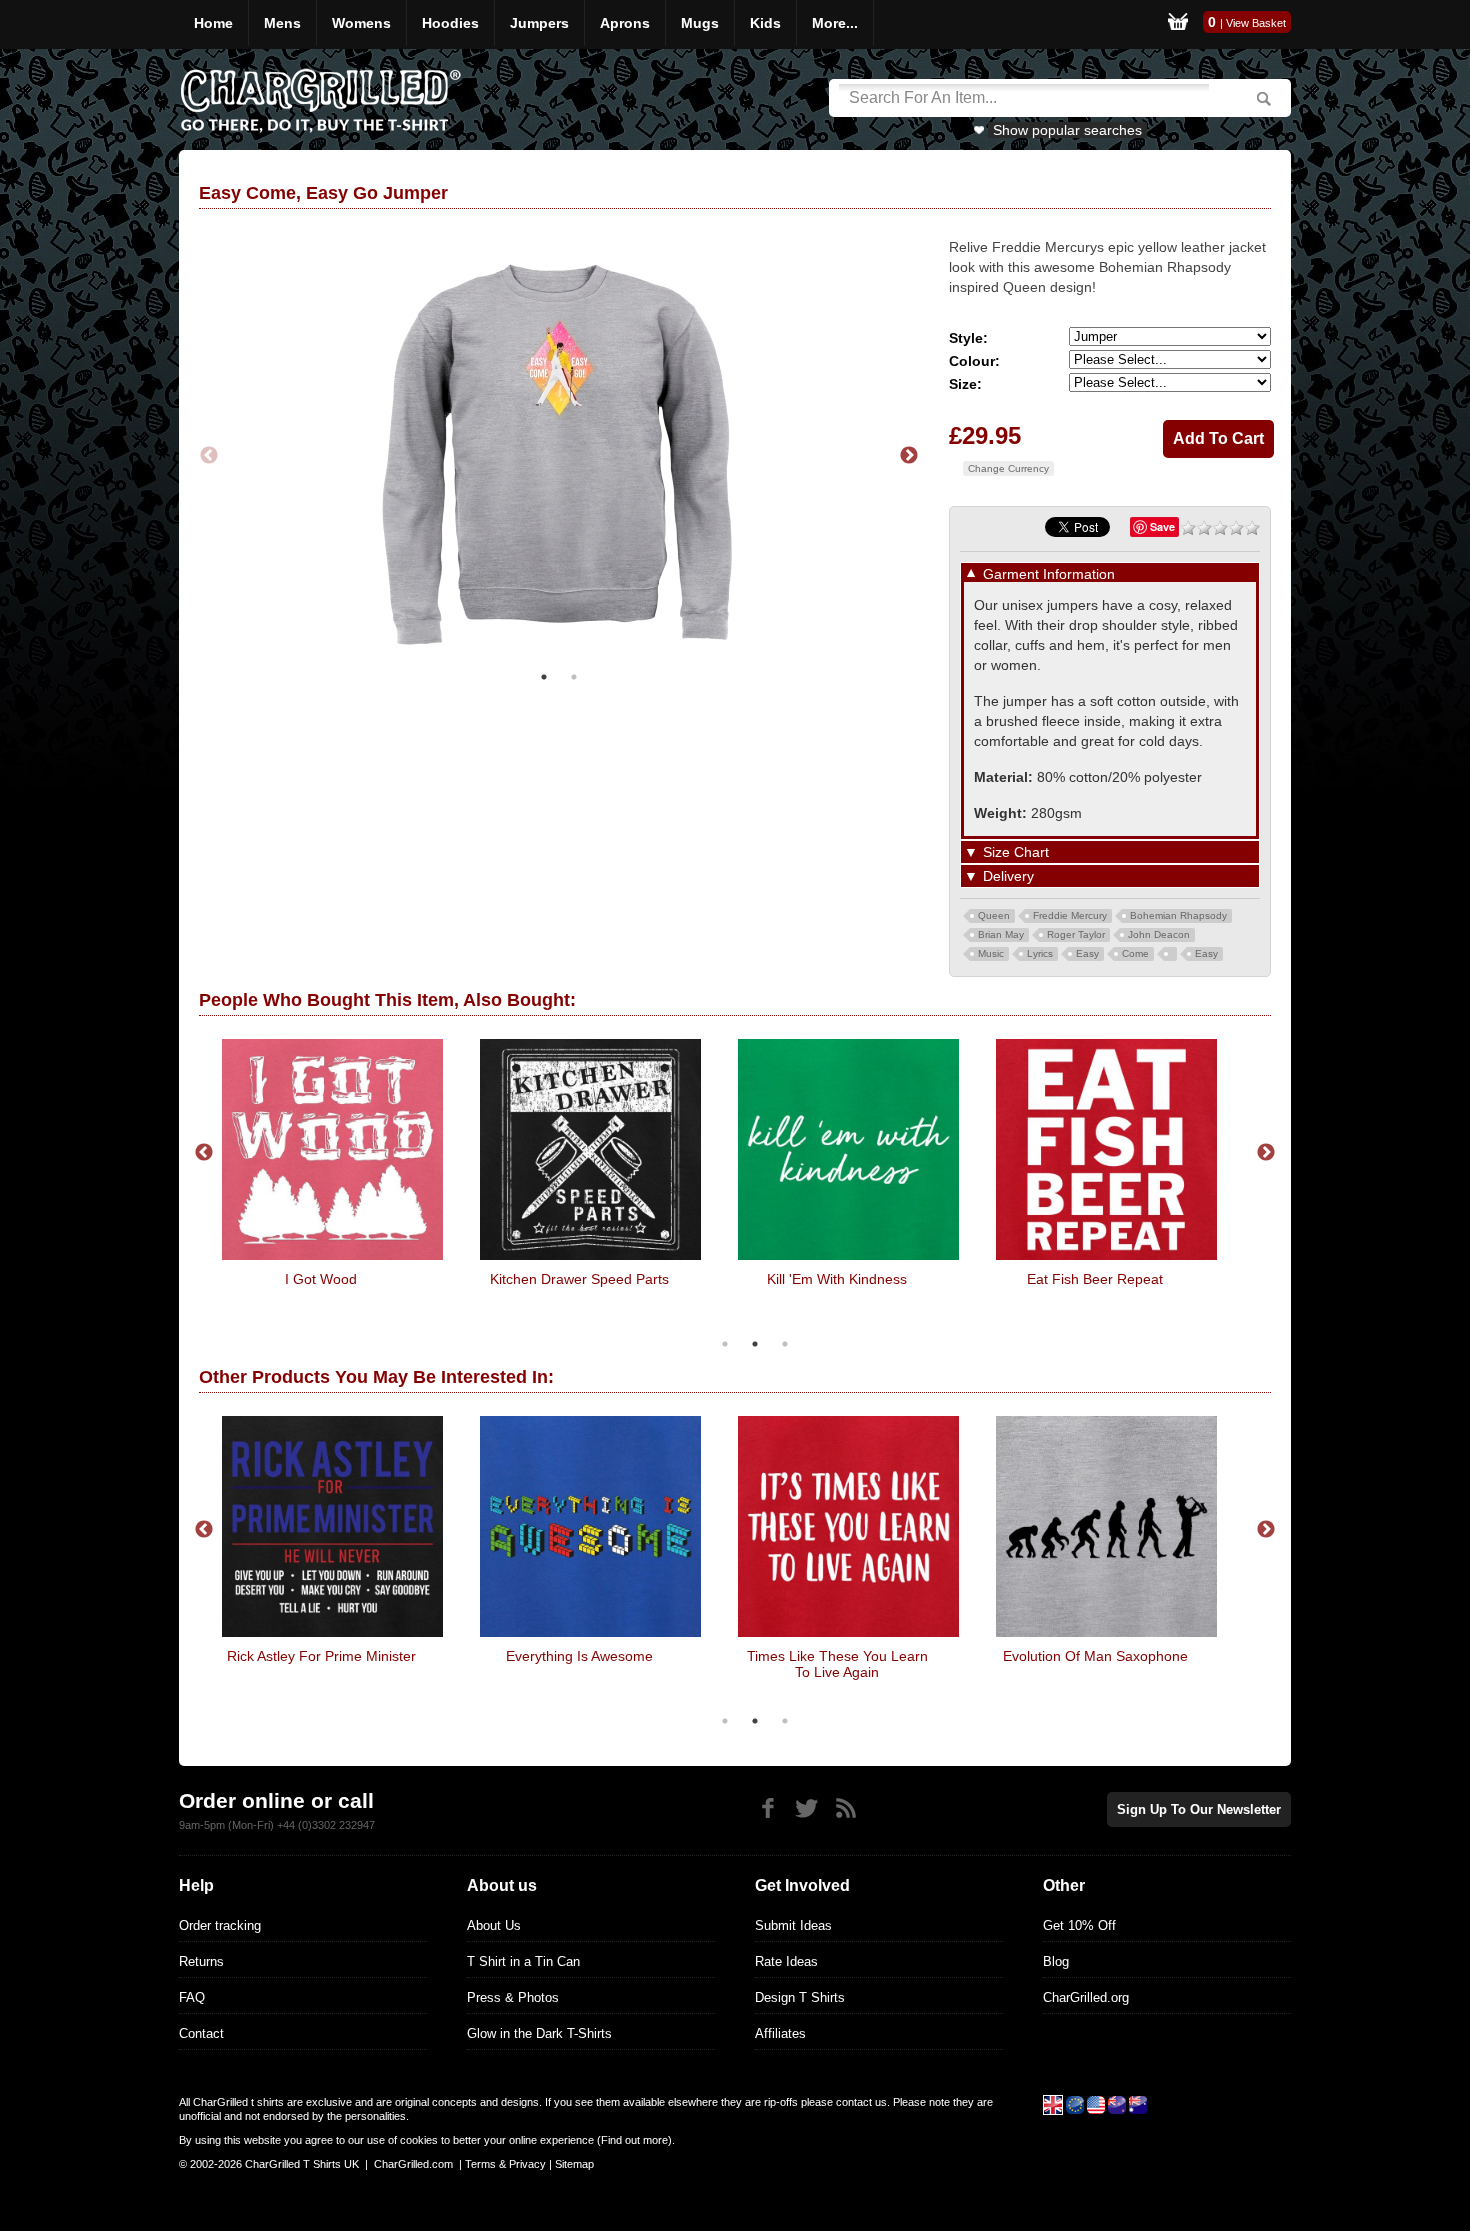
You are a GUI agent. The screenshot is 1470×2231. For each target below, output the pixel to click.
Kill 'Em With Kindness (837, 1279)
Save (1162, 526)
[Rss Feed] (845, 1808)
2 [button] (574, 677)
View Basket (1256, 23)
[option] (559, 455)
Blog (1056, 1961)
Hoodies (450, 23)
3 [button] (785, 1344)
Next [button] (909, 456)
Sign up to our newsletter (1199, 1809)
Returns (201, 1961)
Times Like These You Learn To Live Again (837, 1664)
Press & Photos (513, 1997)
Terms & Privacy (505, 2164)
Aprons (625, 23)
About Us (494, 1925)
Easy (1087, 953)
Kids (765, 23)
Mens (282, 23)
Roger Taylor (1076, 934)
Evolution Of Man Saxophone (1095, 1656)
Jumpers (539, 23)
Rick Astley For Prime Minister (321, 1656)
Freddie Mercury (1070, 915)
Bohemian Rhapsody (1178, 915)
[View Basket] (1178, 24)
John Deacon (1159, 934)
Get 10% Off (1079, 1925)
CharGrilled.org (1086, 1997)
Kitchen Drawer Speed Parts (579, 1279)
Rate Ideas (786, 1961)
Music (991, 953)
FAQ (192, 1997)
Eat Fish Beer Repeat (1095, 1279)
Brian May (1001, 934)
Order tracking (220, 1925)
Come (1135, 953)
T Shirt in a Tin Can (523, 1961)
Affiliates (780, 2033)
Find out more (634, 2140)
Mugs (700, 23)
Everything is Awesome (579, 1656)
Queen (994, 915)
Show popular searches (1067, 130)
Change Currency (1008, 468)
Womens (361, 23)
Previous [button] (209, 456)
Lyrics (1040, 953)
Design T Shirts (800, 1997)
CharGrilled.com (413, 2164)
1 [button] (544, 677)
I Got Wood (321, 1279)
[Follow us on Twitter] (806, 1808)
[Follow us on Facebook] (767, 1808)
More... (835, 23)
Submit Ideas (793, 1925)
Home (213, 23)
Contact (201, 2033)
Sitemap (574, 2164)
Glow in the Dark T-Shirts (539, 2033)
